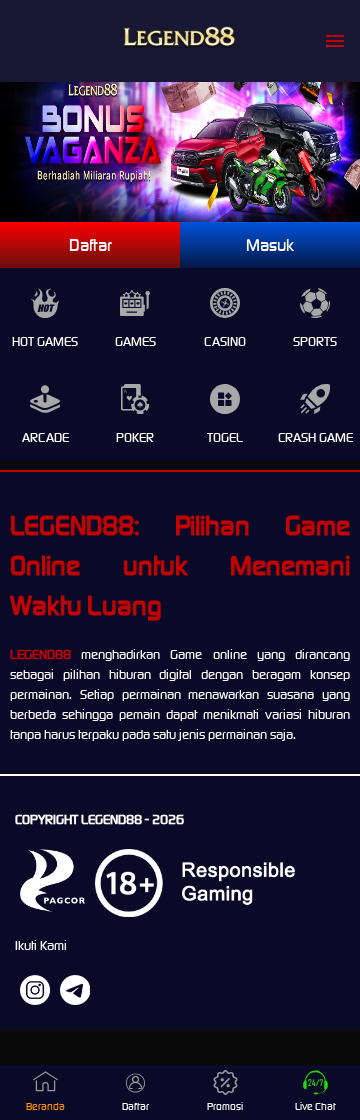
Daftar (90, 245)
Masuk (270, 245)
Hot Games (45, 341)
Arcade (45, 437)
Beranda (45, 1106)
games (135, 341)
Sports (315, 341)
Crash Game (315, 437)
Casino (225, 341)
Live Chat (315, 1106)
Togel (225, 437)
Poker (135, 437)
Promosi (225, 1106)
